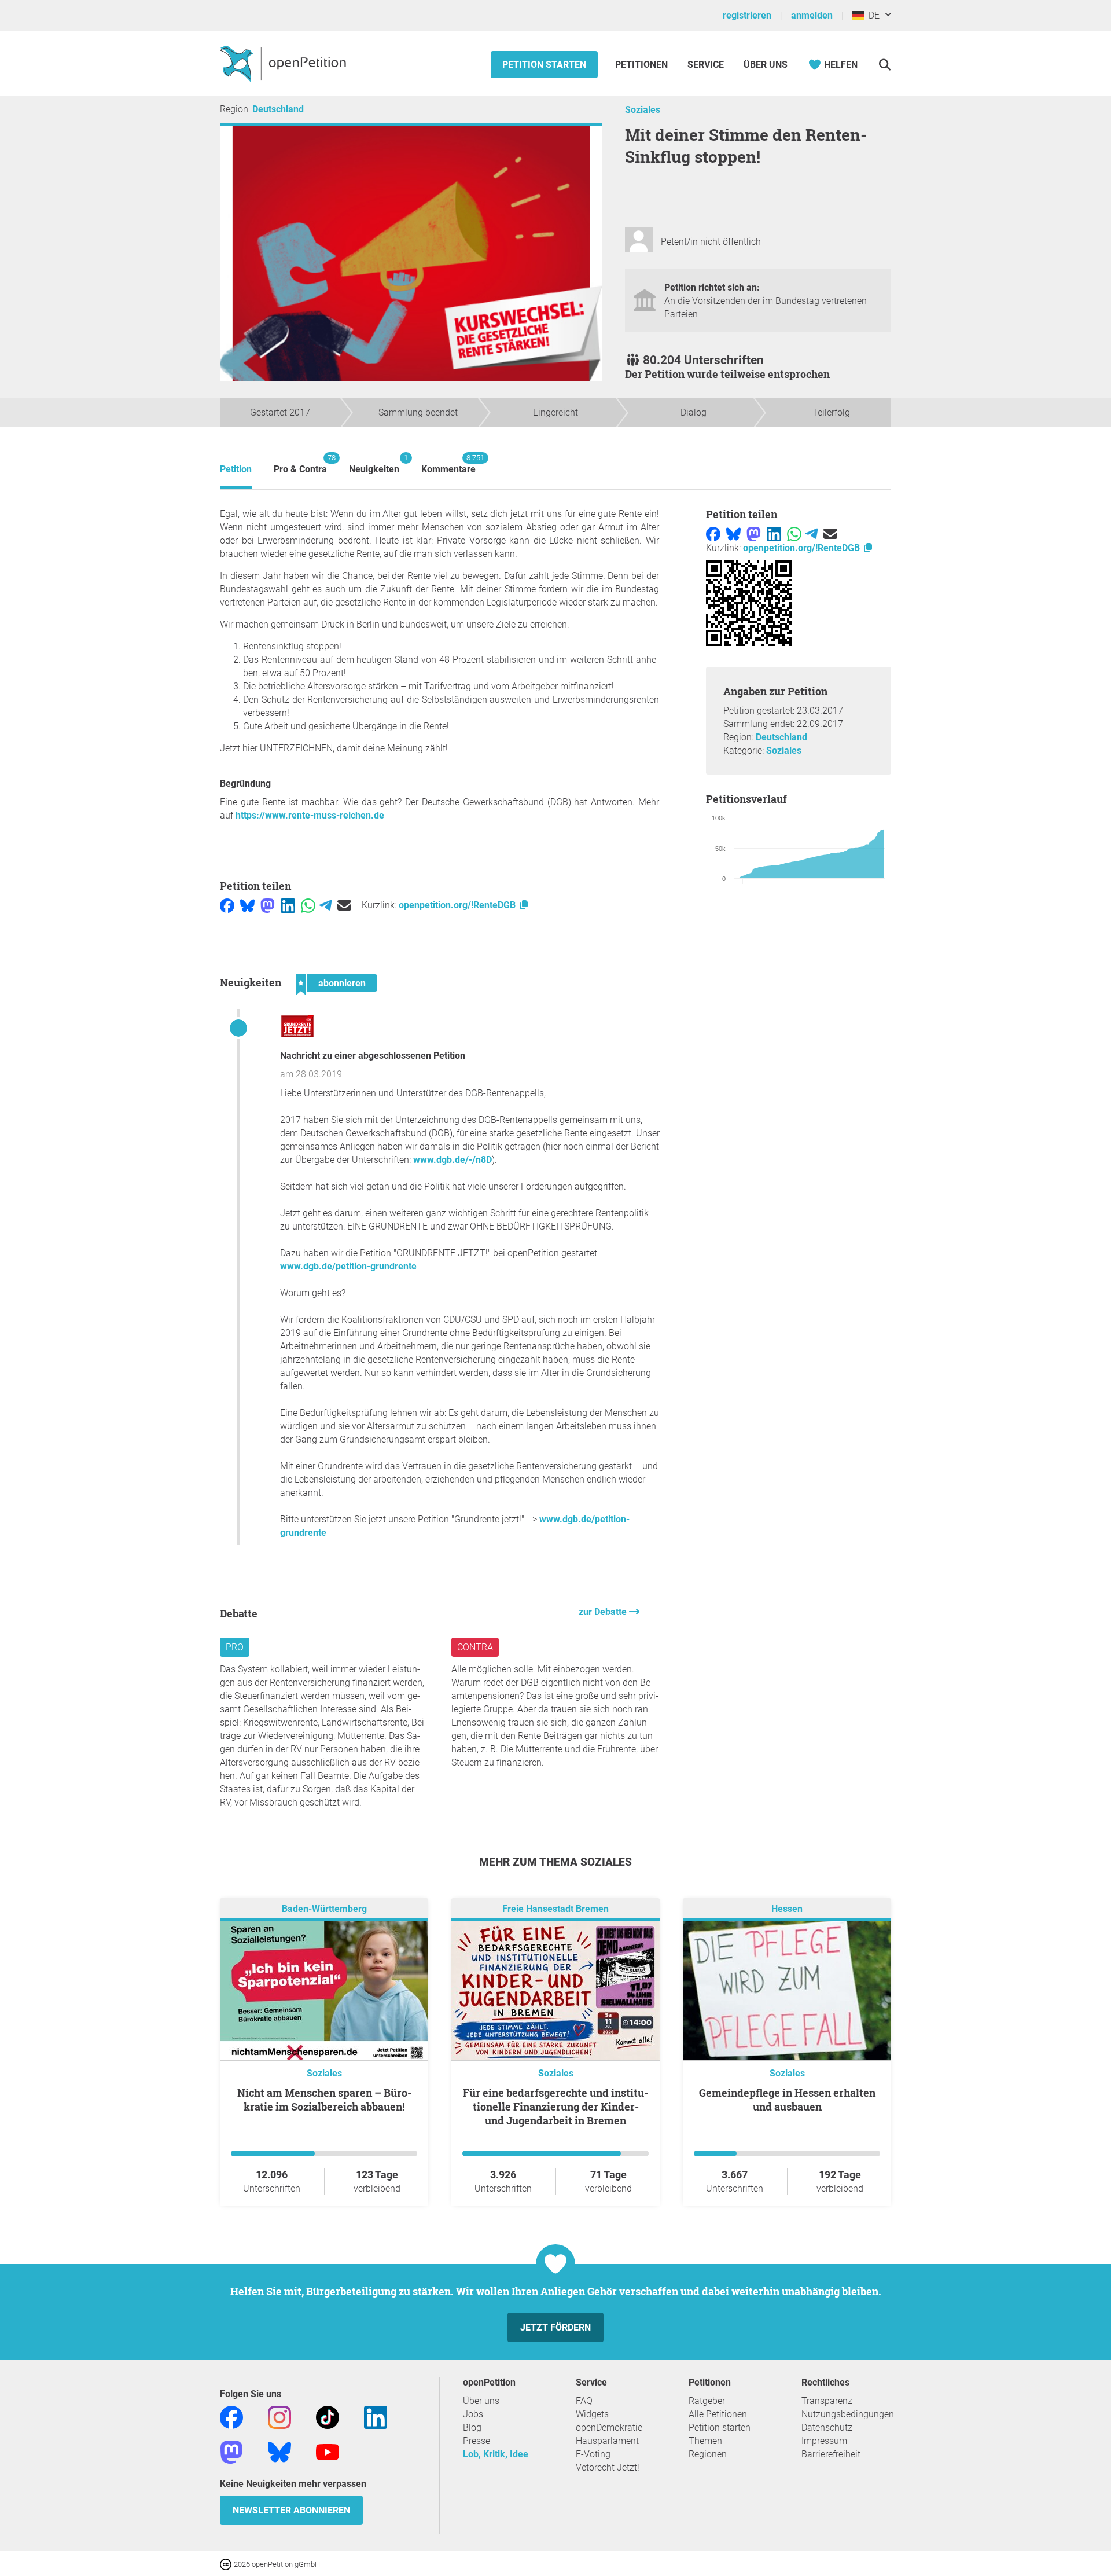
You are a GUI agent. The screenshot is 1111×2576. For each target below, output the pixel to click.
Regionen (708, 2454)
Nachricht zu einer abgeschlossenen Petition (373, 1056)
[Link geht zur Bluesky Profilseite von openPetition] (279, 2452)
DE (872, 15)
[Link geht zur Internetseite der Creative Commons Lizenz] (227, 2564)
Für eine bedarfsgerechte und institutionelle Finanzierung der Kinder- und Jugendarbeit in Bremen (555, 2107)
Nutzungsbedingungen (848, 2414)
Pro (235, 1647)
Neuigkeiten (374, 464)
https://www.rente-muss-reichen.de (310, 815)
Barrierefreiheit (831, 2454)
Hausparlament (607, 2441)
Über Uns (766, 65)
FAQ (584, 2401)
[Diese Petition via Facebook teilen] (227, 905)
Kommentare (448, 464)
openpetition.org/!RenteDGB (458, 905)
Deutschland (278, 109)
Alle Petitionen (718, 2414)
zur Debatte (604, 1612)
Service (706, 65)
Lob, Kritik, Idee (496, 2454)
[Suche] (884, 65)
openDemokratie (609, 2428)
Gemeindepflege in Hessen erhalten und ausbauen (787, 2100)
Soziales (643, 110)
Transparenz (827, 2401)
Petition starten (544, 65)
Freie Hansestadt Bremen (555, 1909)
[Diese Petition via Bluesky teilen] (247, 905)
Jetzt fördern (555, 2327)
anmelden (812, 15)
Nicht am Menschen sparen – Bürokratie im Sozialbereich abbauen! (324, 2100)
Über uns (481, 2401)
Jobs (473, 2414)
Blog (472, 2428)
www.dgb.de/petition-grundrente (348, 1266)
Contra (475, 1647)
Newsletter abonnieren (291, 2510)
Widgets (592, 2414)
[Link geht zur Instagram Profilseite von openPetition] (279, 2417)
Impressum (824, 2441)
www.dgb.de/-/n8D (453, 1160)
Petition (236, 469)
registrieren (747, 15)
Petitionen (643, 65)
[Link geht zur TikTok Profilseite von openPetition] (328, 2417)
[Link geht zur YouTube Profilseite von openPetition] (328, 2452)
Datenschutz (827, 2428)
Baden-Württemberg (324, 1909)
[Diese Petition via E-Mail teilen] (344, 905)
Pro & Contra (300, 464)
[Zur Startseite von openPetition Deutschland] (284, 63)
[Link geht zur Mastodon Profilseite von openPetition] (231, 2452)
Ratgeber (707, 2401)
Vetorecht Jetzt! (608, 2467)
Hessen (787, 1909)
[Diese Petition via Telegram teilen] (325, 905)
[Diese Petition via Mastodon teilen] (268, 905)
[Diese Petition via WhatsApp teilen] (308, 905)
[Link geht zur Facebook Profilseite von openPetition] (231, 2417)
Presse (477, 2441)
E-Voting (593, 2454)
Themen (705, 2441)
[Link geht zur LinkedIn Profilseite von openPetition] (376, 2417)
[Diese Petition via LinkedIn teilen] (288, 905)
